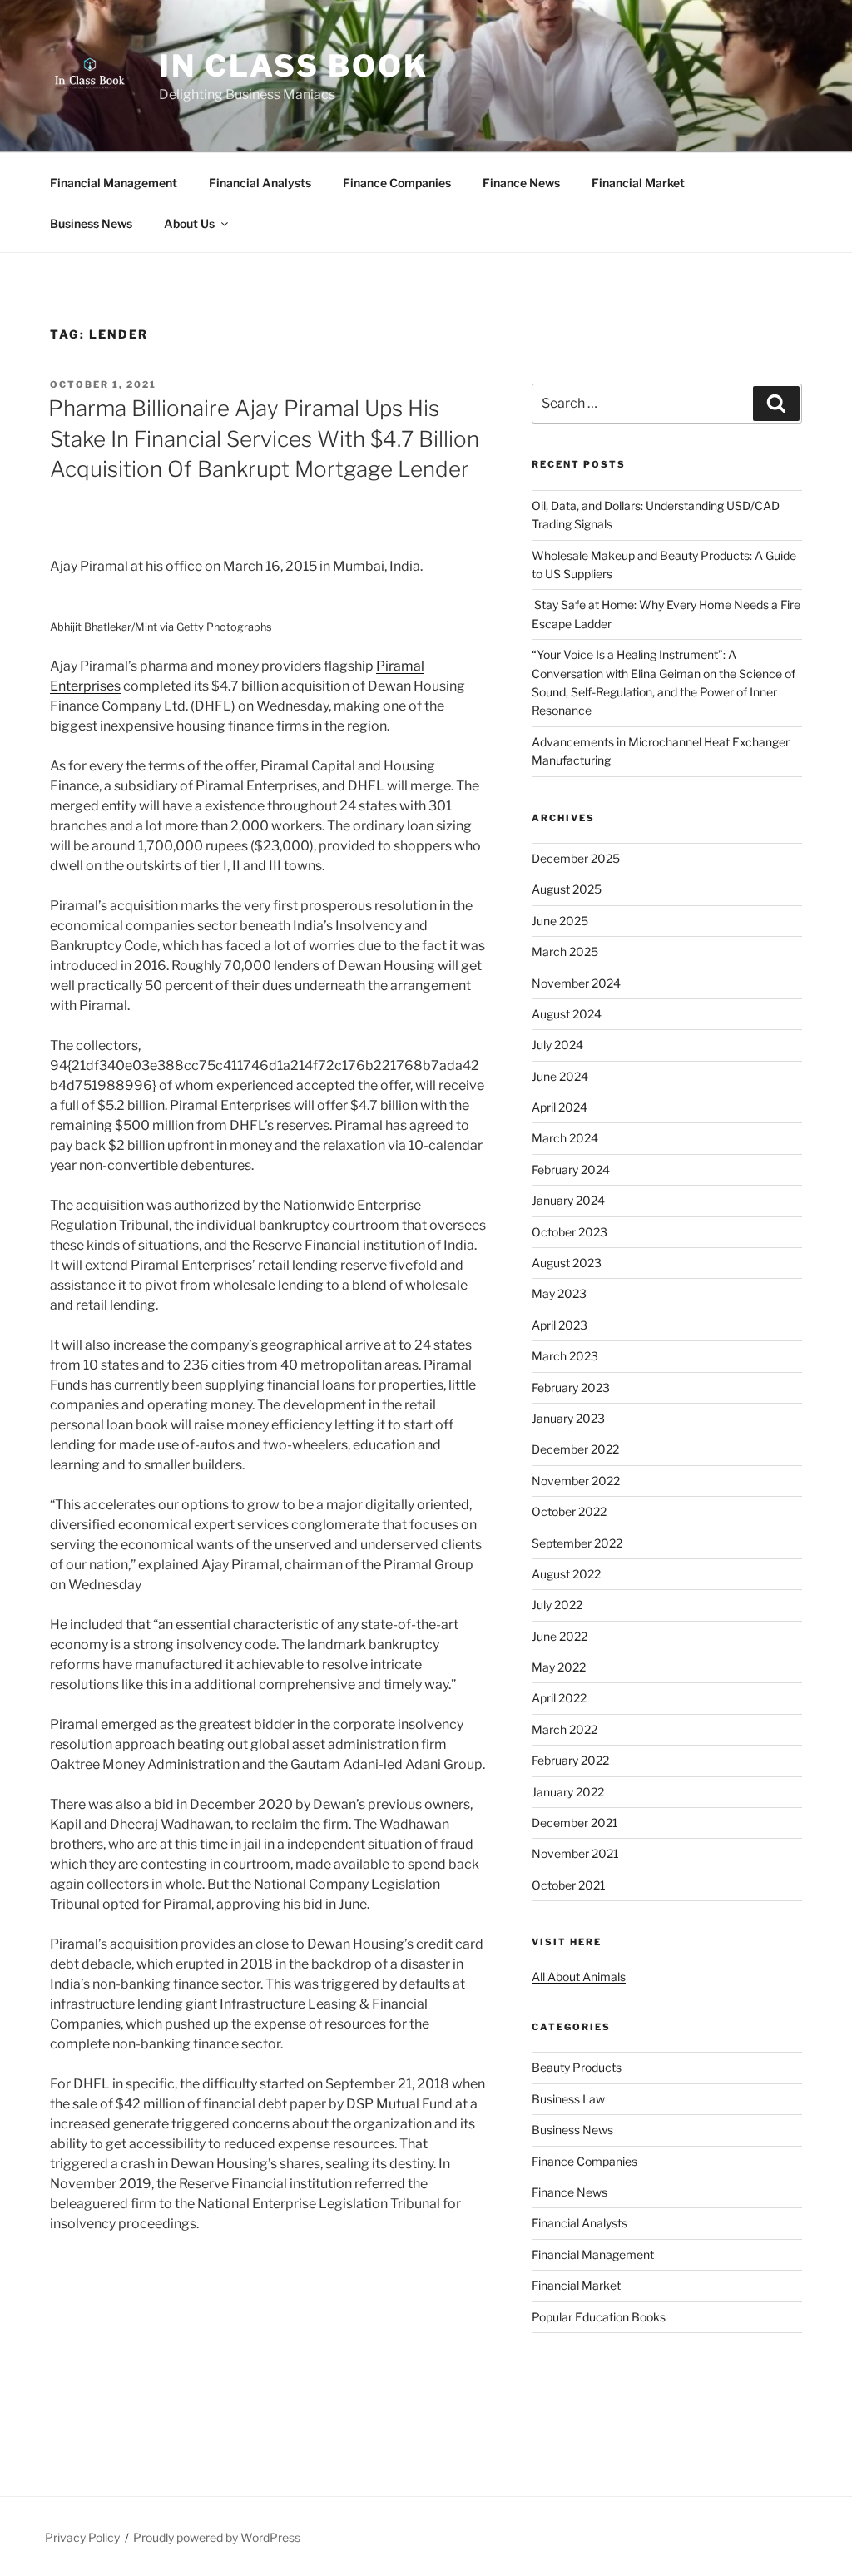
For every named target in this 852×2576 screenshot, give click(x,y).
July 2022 (557, 1605)
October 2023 (570, 1232)
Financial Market (638, 183)
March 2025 (565, 951)
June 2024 (560, 1076)
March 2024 (565, 1138)
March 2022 (565, 1729)
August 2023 (567, 1263)
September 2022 (577, 1543)
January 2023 (568, 1418)
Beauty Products (577, 2067)
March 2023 (565, 1356)
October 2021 (569, 1885)
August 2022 (566, 1574)
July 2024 (557, 1045)
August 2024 (567, 1014)
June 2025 (560, 921)
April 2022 (559, 1698)
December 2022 (575, 1449)
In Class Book (293, 66)
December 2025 (576, 858)
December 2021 (575, 1823)
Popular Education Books (599, 2317)
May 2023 (559, 1293)
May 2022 (559, 1667)
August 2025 (567, 889)
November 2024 (576, 983)
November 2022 (576, 1481)
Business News (91, 223)
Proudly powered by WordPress (217, 2537)
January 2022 (568, 1792)
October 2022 (569, 1511)
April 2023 (560, 1325)
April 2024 (560, 1107)
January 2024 (568, 1200)
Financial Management (114, 183)
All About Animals (579, 1977)
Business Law (568, 2099)
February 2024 (571, 1169)
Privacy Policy (82, 2537)
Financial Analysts (260, 183)
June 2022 (560, 1636)
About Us (189, 223)
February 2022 (570, 1760)
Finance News (521, 183)
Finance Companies (397, 183)
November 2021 (575, 1853)
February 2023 (571, 1387)
